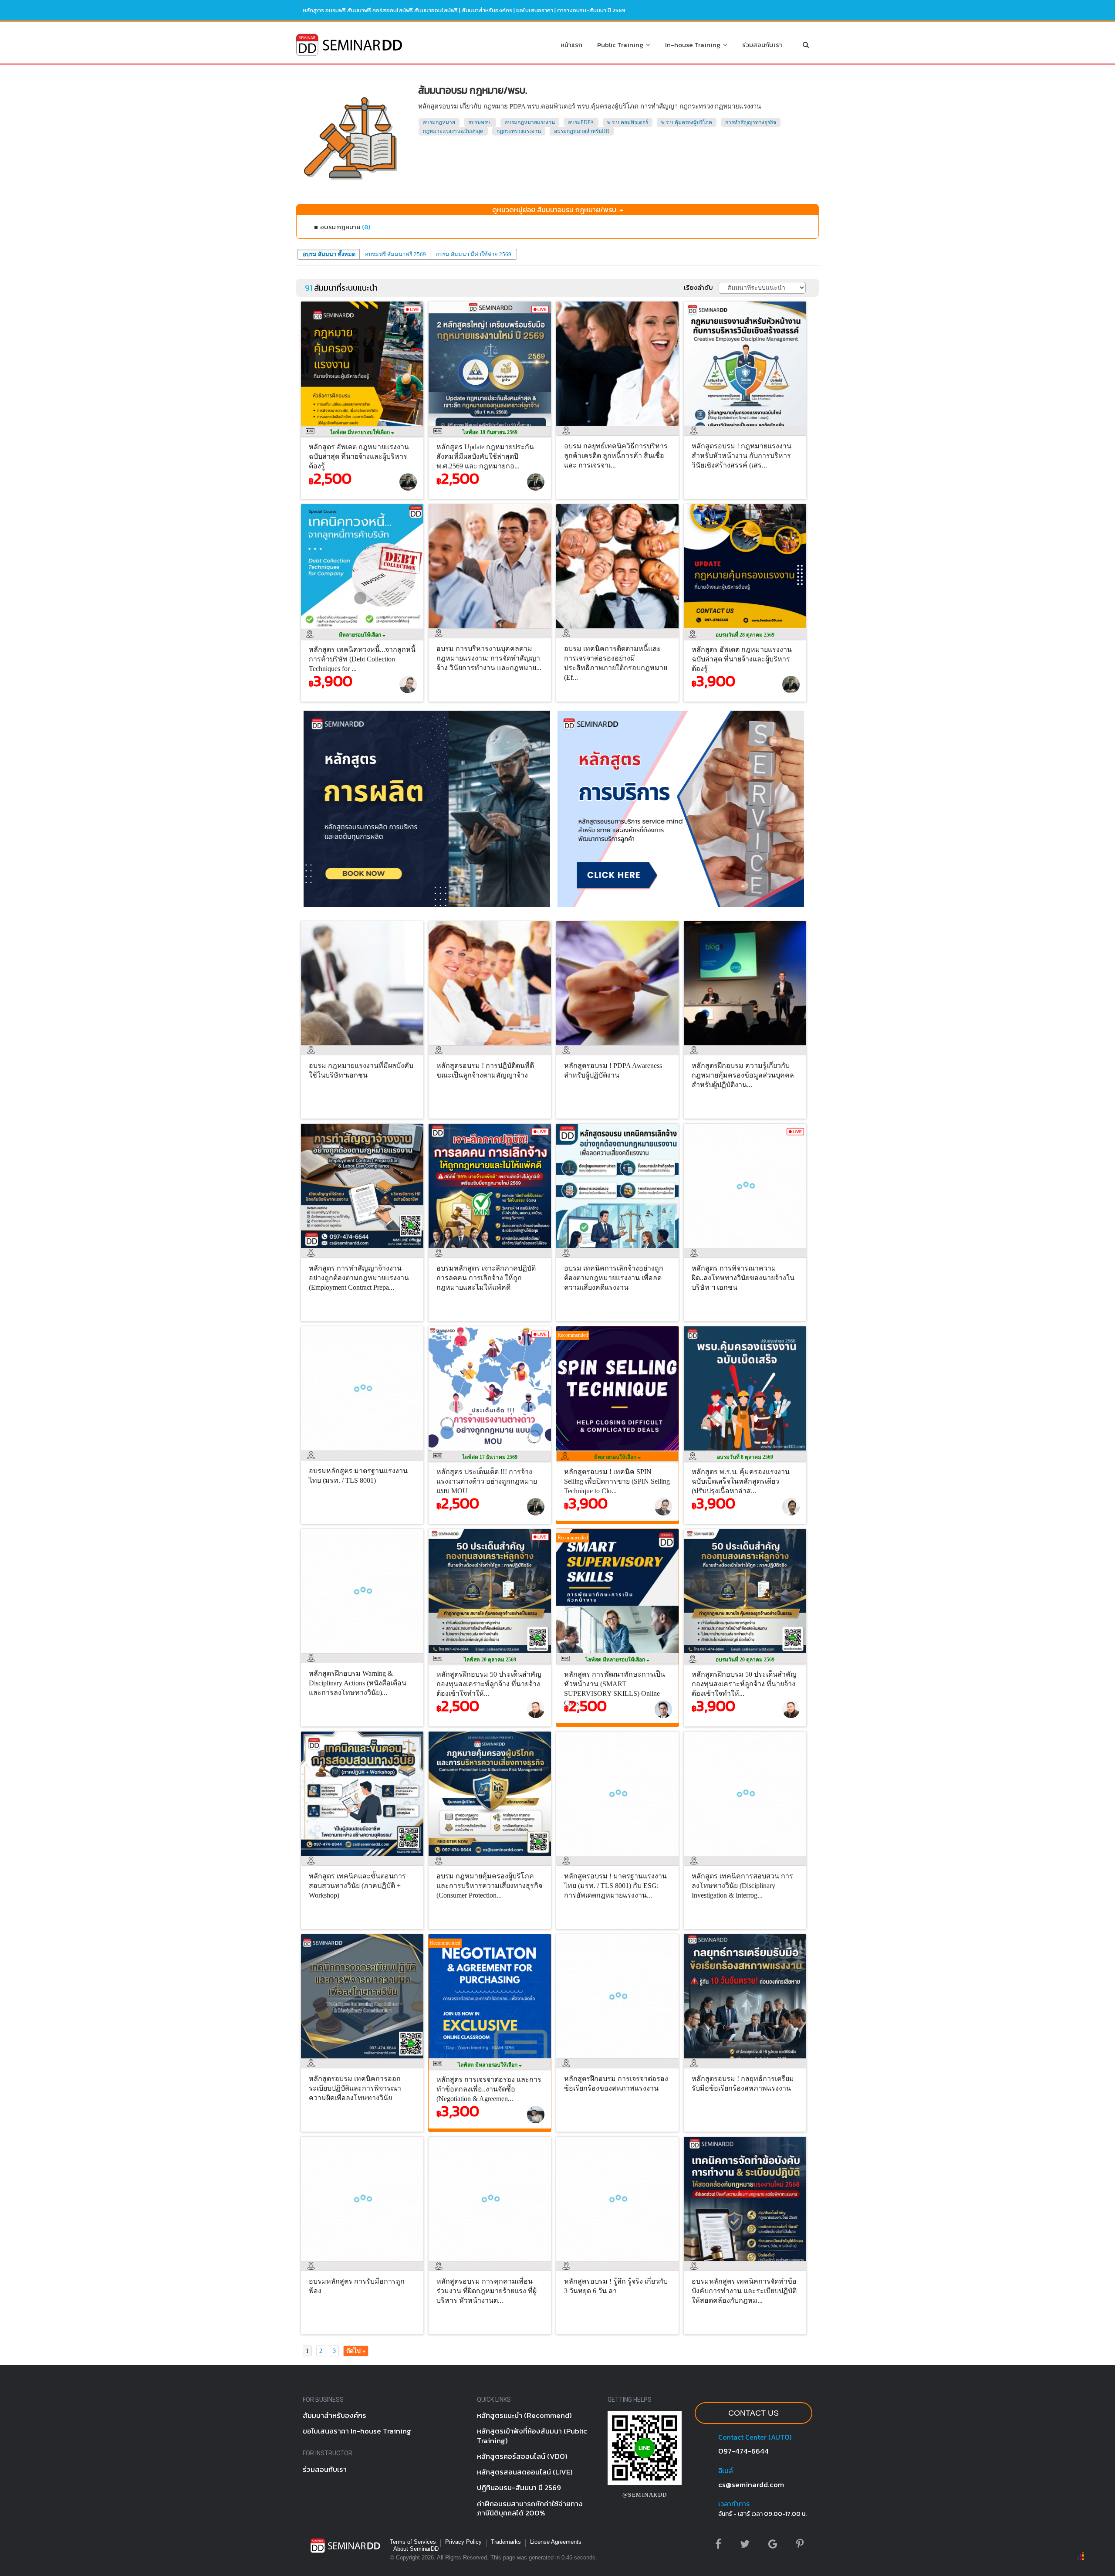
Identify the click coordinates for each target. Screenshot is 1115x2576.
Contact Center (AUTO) (755, 2437)
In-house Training (694, 45)
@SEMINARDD (645, 2495)
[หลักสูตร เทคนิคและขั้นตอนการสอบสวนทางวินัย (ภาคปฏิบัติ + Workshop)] (364, 1858)
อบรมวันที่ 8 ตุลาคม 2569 (745, 1457)
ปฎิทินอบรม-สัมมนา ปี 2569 (519, 2488)
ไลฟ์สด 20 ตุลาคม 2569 (490, 1660)
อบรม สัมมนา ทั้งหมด (329, 254)
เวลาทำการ (734, 2504)
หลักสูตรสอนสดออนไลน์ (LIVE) (525, 2472)
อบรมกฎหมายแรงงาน (530, 122)
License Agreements (556, 2542)
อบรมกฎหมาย (439, 122)
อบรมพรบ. (480, 122)
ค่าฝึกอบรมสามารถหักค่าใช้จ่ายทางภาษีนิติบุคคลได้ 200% (530, 2508)
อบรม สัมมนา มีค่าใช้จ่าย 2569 (473, 254)
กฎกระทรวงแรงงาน (519, 131)
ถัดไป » (356, 2351)
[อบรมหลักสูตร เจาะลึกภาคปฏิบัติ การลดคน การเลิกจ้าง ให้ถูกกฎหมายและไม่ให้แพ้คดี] (492, 1250)
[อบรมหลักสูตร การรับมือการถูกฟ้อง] (364, 2263)
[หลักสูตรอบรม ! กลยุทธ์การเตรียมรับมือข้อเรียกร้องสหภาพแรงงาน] (747, 2061)
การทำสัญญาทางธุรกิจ (751, 122)
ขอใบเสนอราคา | (537, 10)
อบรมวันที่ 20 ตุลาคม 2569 (745, 1660)
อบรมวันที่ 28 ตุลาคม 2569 (745, 635)
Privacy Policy (463, 2542)
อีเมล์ (726, 2471)
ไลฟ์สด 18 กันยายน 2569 (490, 432)
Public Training (622, 45)
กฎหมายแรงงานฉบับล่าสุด (453, 131)
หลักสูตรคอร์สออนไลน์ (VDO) (522, 2456)
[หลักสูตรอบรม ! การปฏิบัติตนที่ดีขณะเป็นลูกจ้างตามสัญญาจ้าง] (492, 1047)
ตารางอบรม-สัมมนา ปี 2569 (591, 10)
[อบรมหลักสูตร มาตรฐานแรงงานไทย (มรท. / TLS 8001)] (364, 1453)
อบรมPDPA (581, 122)
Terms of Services (413, 2542)
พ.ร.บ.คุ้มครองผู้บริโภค (687, 122)
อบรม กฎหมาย (345, 227)
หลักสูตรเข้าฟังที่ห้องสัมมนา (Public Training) (532, 2435)
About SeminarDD (416, 2549)
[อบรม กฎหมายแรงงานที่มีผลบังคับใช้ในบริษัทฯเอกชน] (364, 1047)
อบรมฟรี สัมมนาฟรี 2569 (395, 254)
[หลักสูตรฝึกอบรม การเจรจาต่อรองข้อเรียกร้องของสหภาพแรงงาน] (620, 2061)
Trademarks (506, 2542)
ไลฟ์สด (361, 432)
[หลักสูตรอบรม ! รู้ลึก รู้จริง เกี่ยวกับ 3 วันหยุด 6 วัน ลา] (620, 2263)
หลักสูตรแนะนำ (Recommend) (524, 2415)
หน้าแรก (571, 45)
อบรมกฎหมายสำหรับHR (582, 131)
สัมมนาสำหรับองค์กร (487, 10)
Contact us (753, 2413)
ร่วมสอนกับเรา (762, 45)
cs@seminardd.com (751, 2484)
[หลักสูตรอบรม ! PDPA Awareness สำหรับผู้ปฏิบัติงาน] (620, 1047)
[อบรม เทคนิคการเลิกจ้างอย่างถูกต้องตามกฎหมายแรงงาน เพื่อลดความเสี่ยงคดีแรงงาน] (620, 1250)
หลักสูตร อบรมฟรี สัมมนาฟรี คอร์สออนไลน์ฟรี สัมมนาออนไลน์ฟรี (380, 10)
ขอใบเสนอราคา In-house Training (357, 2431)
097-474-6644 (743, 2451)
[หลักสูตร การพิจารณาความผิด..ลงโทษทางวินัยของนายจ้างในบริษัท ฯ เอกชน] (747, 1250)
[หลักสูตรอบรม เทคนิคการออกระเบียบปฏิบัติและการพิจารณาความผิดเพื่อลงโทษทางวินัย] (364, 2061)
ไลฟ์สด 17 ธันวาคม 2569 (490, 1457)
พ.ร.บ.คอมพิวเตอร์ (628, 122)
